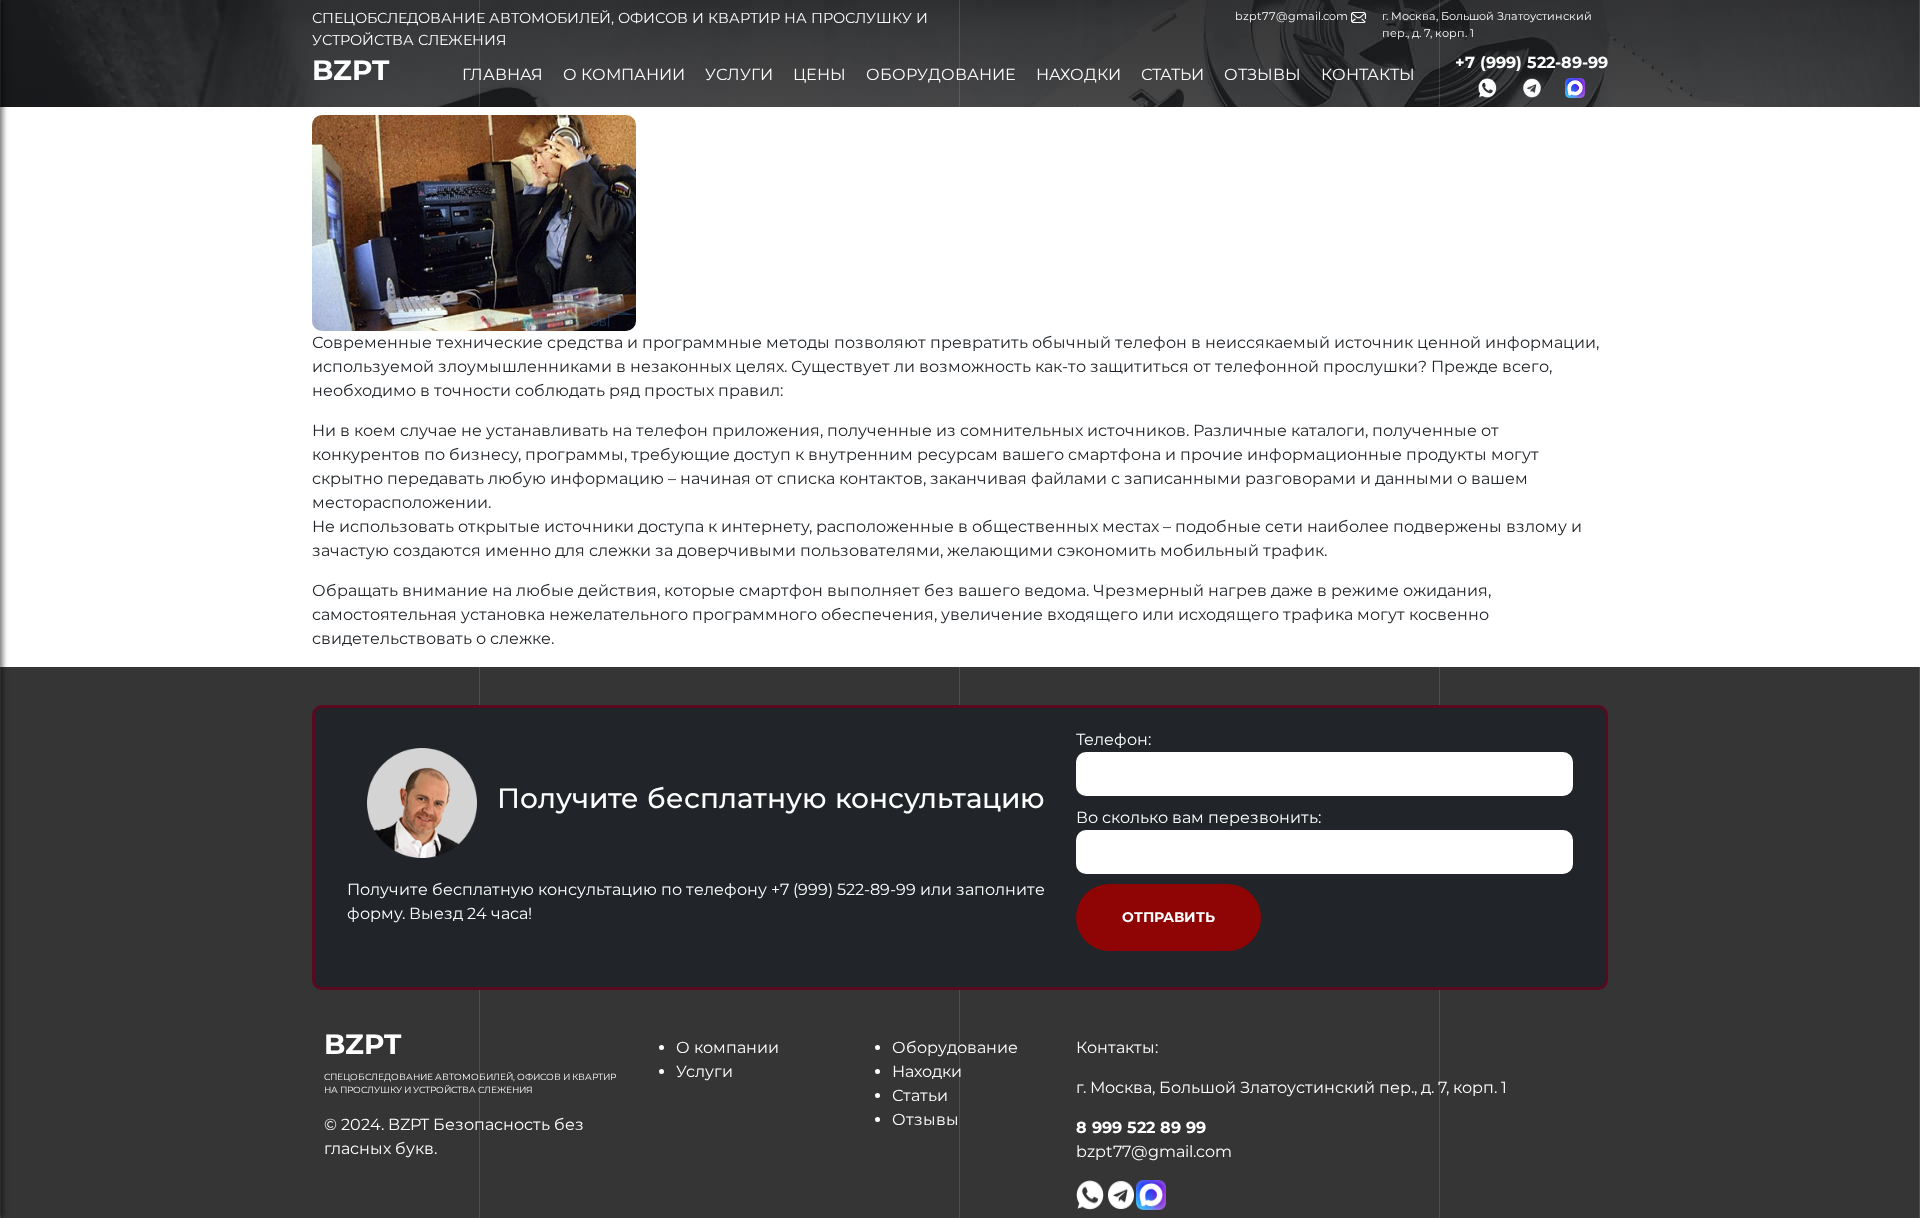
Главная (502, 74)
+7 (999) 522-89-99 (1531, 62)
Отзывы (1262, 74)
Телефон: (1113, 739)
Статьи (1172, 74)
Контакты (1368, 74)
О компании (624, 74)
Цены (819, 74)
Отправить (1168, 917)
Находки (1078, 74)
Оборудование (941, 74)
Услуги (739, 74)
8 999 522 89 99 (1141, 1127)
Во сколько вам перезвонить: (1198, 817)
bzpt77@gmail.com (1293, 16)
